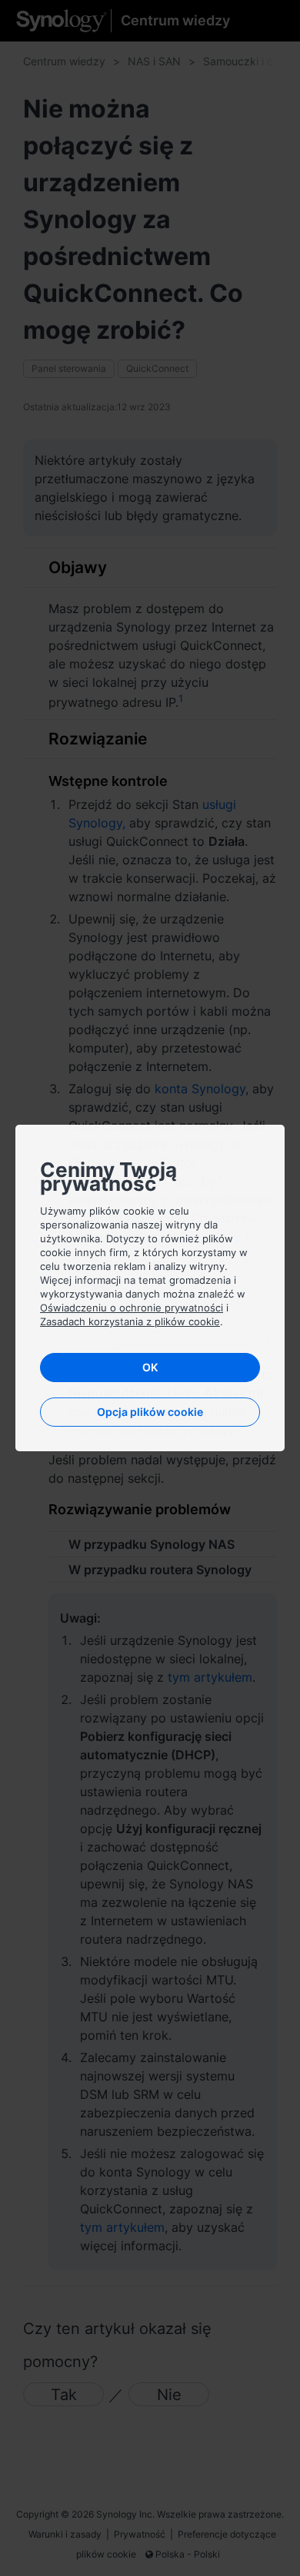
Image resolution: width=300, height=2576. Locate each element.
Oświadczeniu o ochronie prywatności (132, 1308)
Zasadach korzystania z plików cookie (130, 1321)
